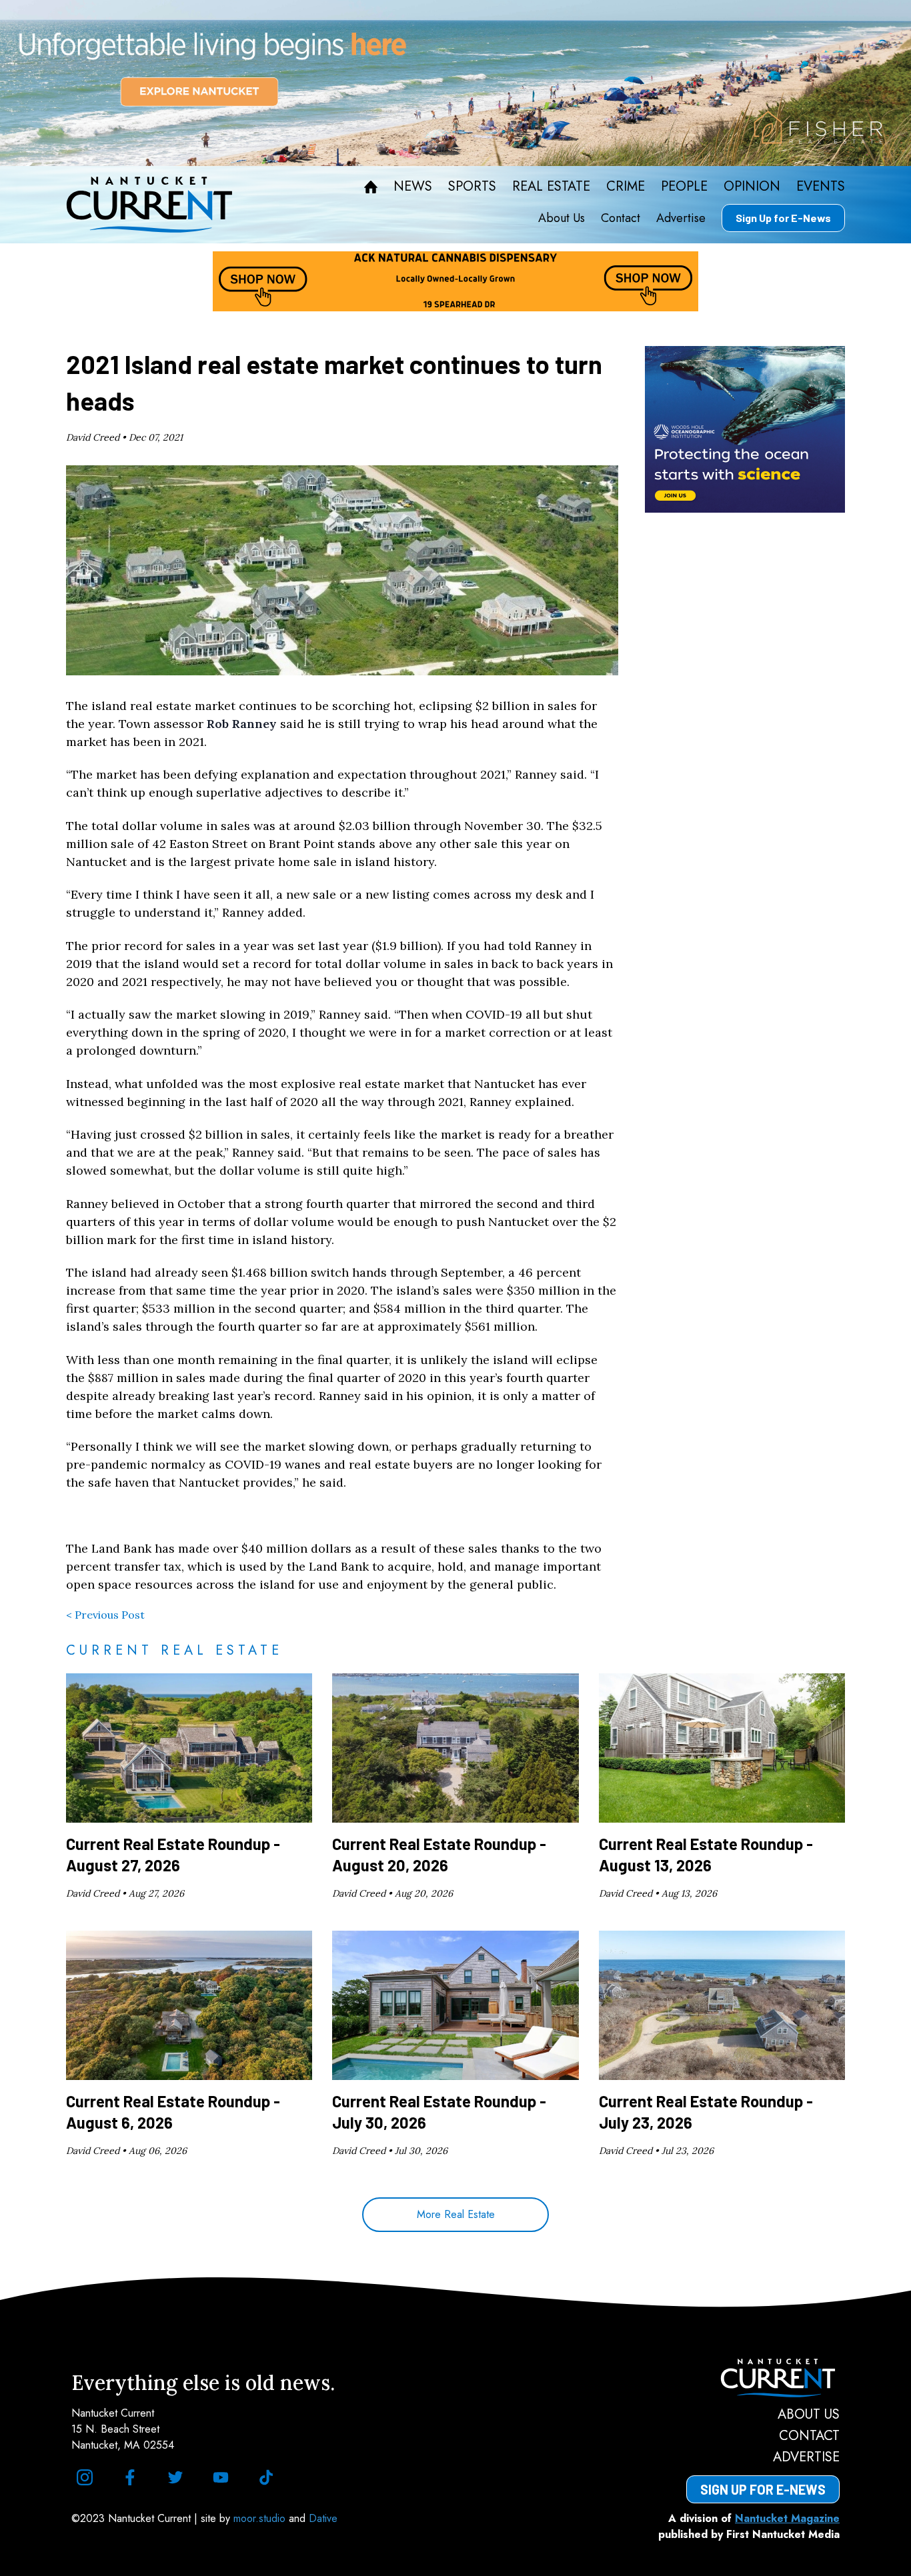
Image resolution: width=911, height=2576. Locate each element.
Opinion (752, 187)
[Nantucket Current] (763, 2378)
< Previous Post (105, 1615)
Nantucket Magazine (787, 2518)
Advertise (681, 218)
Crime (626, 187)
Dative (323, 2518)
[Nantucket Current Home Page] (149, 205)
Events (821, 187)
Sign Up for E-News (783, 218)
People (684, 187)
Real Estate (551, 187)
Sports (472, 187)
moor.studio (261, 2518)
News (413, 187)
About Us (562, 218)
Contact (621, 218)
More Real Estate (456, 2214)
